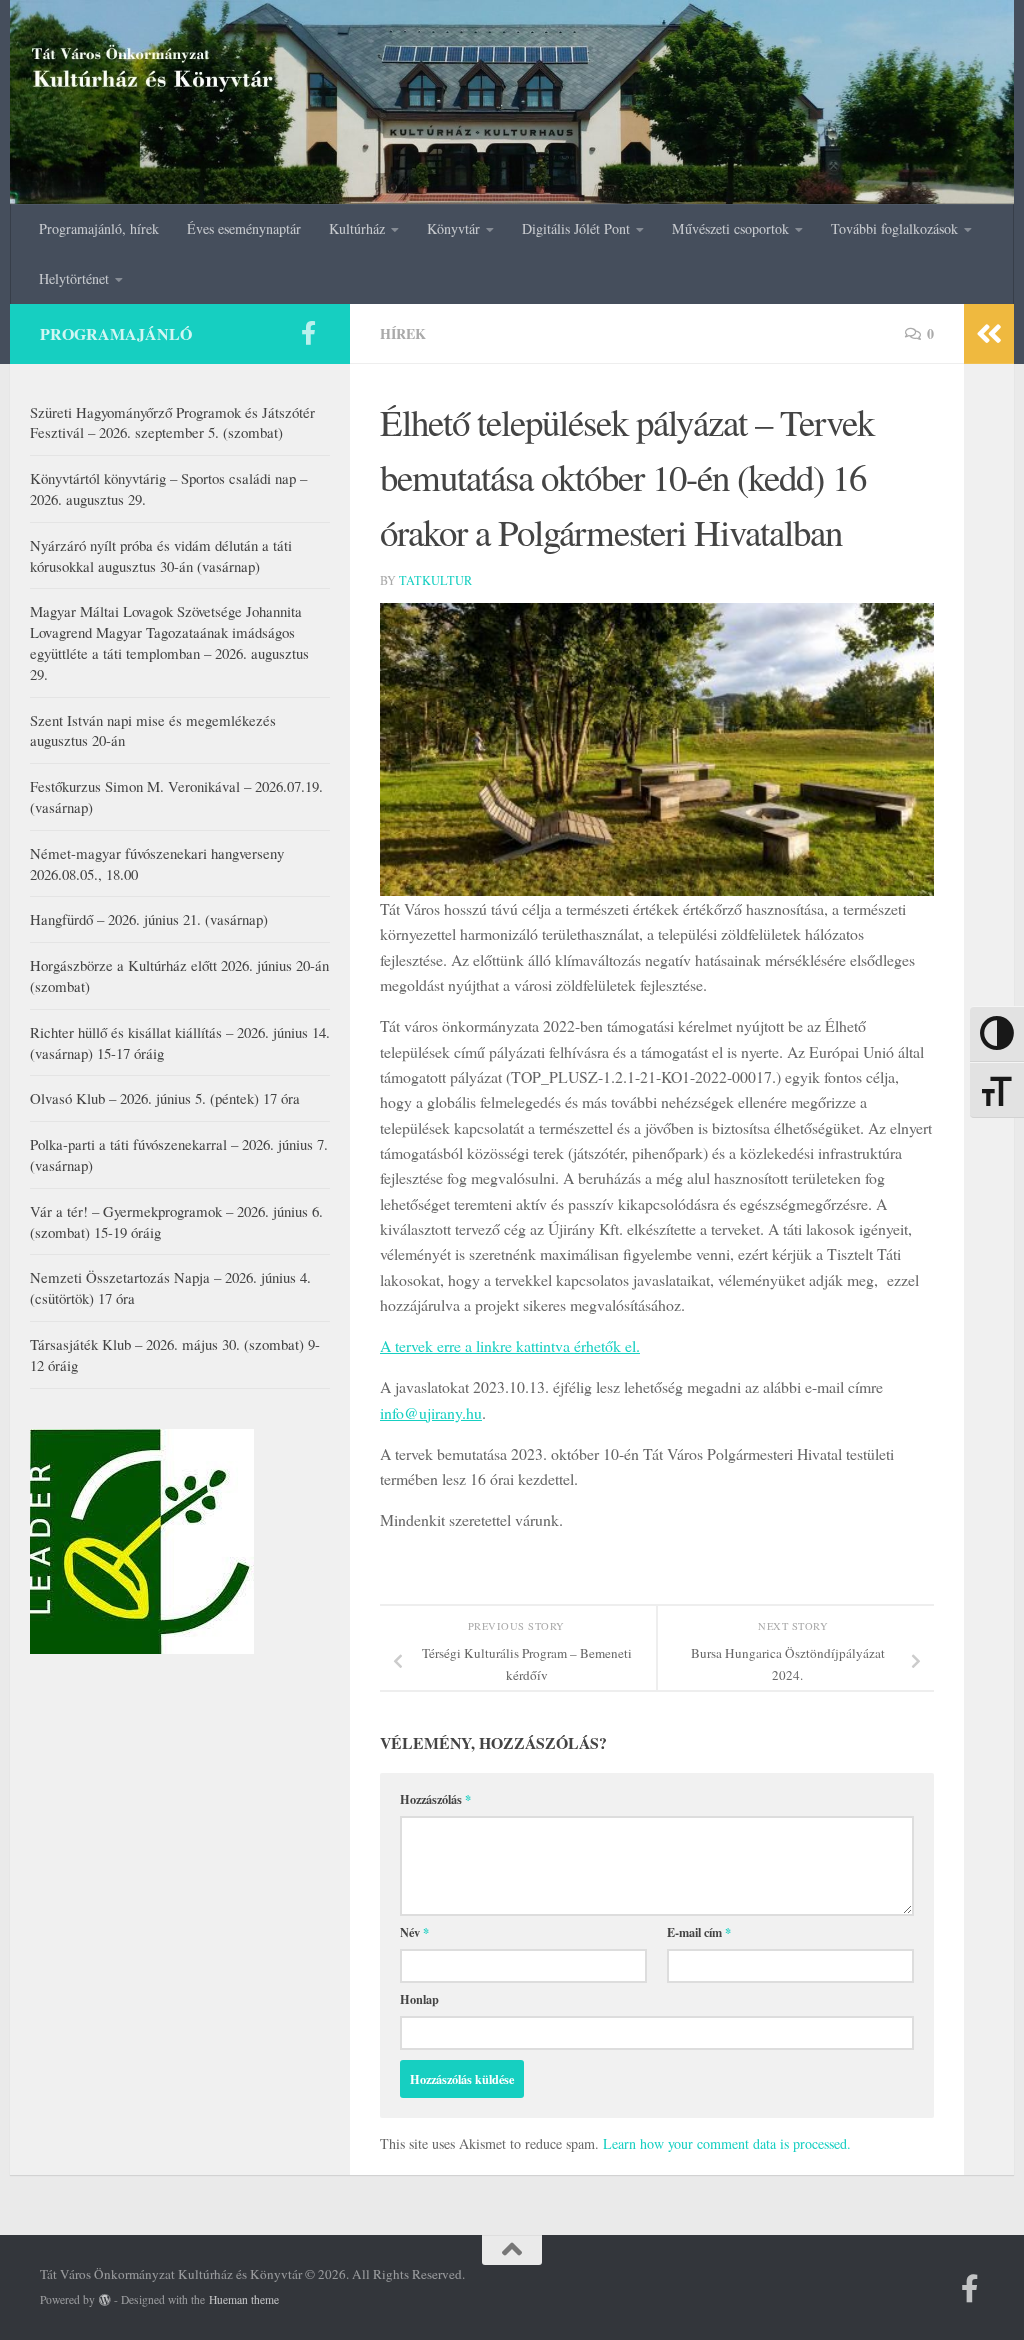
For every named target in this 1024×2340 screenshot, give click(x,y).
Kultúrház (357, 228)
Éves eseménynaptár (244, 228)
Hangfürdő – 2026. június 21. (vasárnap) (149, 919)
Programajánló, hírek (99, 228)
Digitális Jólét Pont (576, 228)
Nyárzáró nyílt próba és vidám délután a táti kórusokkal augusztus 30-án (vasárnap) (161, 555)
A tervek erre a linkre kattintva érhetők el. (510, 1345)
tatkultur (435, 580)
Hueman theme (244, 2299)
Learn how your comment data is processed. (727, 2143)
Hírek (403, 333)
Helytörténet (74, 278)
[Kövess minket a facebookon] (308, 333)
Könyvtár (453, 228)
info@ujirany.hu (431, 1412)
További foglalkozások (894, 228)
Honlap (419, 1999)
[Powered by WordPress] (105, 2300)
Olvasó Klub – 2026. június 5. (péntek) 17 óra (165, 1098)
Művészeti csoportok (730, 228)
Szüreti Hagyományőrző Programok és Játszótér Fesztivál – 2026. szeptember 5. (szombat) (172, 422)
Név (414, 1932)
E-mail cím (699, 1932)
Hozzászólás (435, 1799)
